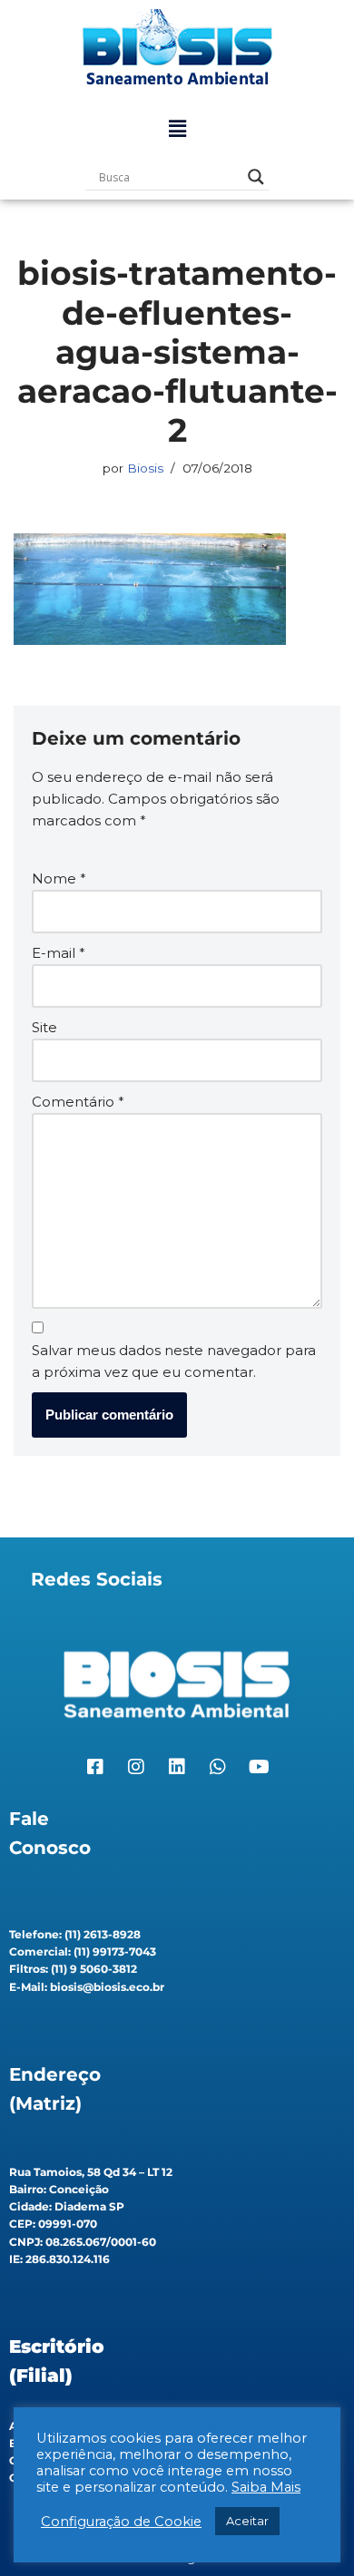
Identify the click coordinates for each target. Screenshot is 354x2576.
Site (44, 1027)
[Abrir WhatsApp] (309, 2530)
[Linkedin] (177, 1767)
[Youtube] (259, 1767)
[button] (177, 129)
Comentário (78, 1102)
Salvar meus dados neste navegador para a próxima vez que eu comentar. (174, 1361)
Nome (59, 878)
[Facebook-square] (95, 1767)
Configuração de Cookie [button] (121, 2522)
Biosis (145, 468)
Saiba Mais (266, 2487)
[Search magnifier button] (256, 177)
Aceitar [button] (247, 2521)
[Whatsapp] (218, 1767)
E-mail (59, 953)
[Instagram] (136, 1767)
